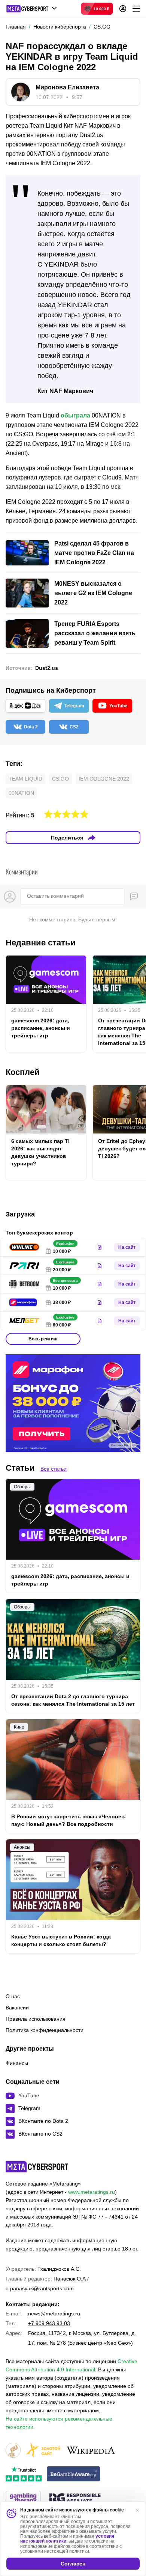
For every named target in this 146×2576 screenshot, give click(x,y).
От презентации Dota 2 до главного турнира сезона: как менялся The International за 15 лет (73, 1700)
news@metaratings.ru (54, 2314)
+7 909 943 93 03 (49, 2323)
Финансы (17, 2063)
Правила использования (36, 2019)
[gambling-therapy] (23, 2499)
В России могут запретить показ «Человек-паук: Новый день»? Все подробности (69, 1820)
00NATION (21, 793)
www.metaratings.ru (92, 2192)
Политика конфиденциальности (45, 2030)
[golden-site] (43, 2451)
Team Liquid (25, 779)
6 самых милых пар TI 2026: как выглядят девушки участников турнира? (40, 1152)
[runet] (13, 2451)
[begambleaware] (74, 2474)
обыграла (75, 415)
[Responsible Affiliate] (75, 2499)
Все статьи (54, 1469)
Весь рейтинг (43, 1339)
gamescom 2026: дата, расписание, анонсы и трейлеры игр (41, 1028)
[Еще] (136, 9)
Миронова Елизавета (67, 87)
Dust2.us (47, 668)
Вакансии (17, 2008)
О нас (13, 1996)
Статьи (20, 1468)
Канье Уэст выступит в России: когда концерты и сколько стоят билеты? (61, 1940)
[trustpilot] (24, 2474)
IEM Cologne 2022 (104, 779)
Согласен (73, 2564)
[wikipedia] (91, 2451)
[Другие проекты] (32, 9)
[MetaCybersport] (37, 2167)
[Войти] (123, 9)
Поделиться (67, 838)
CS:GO (60, 779)
